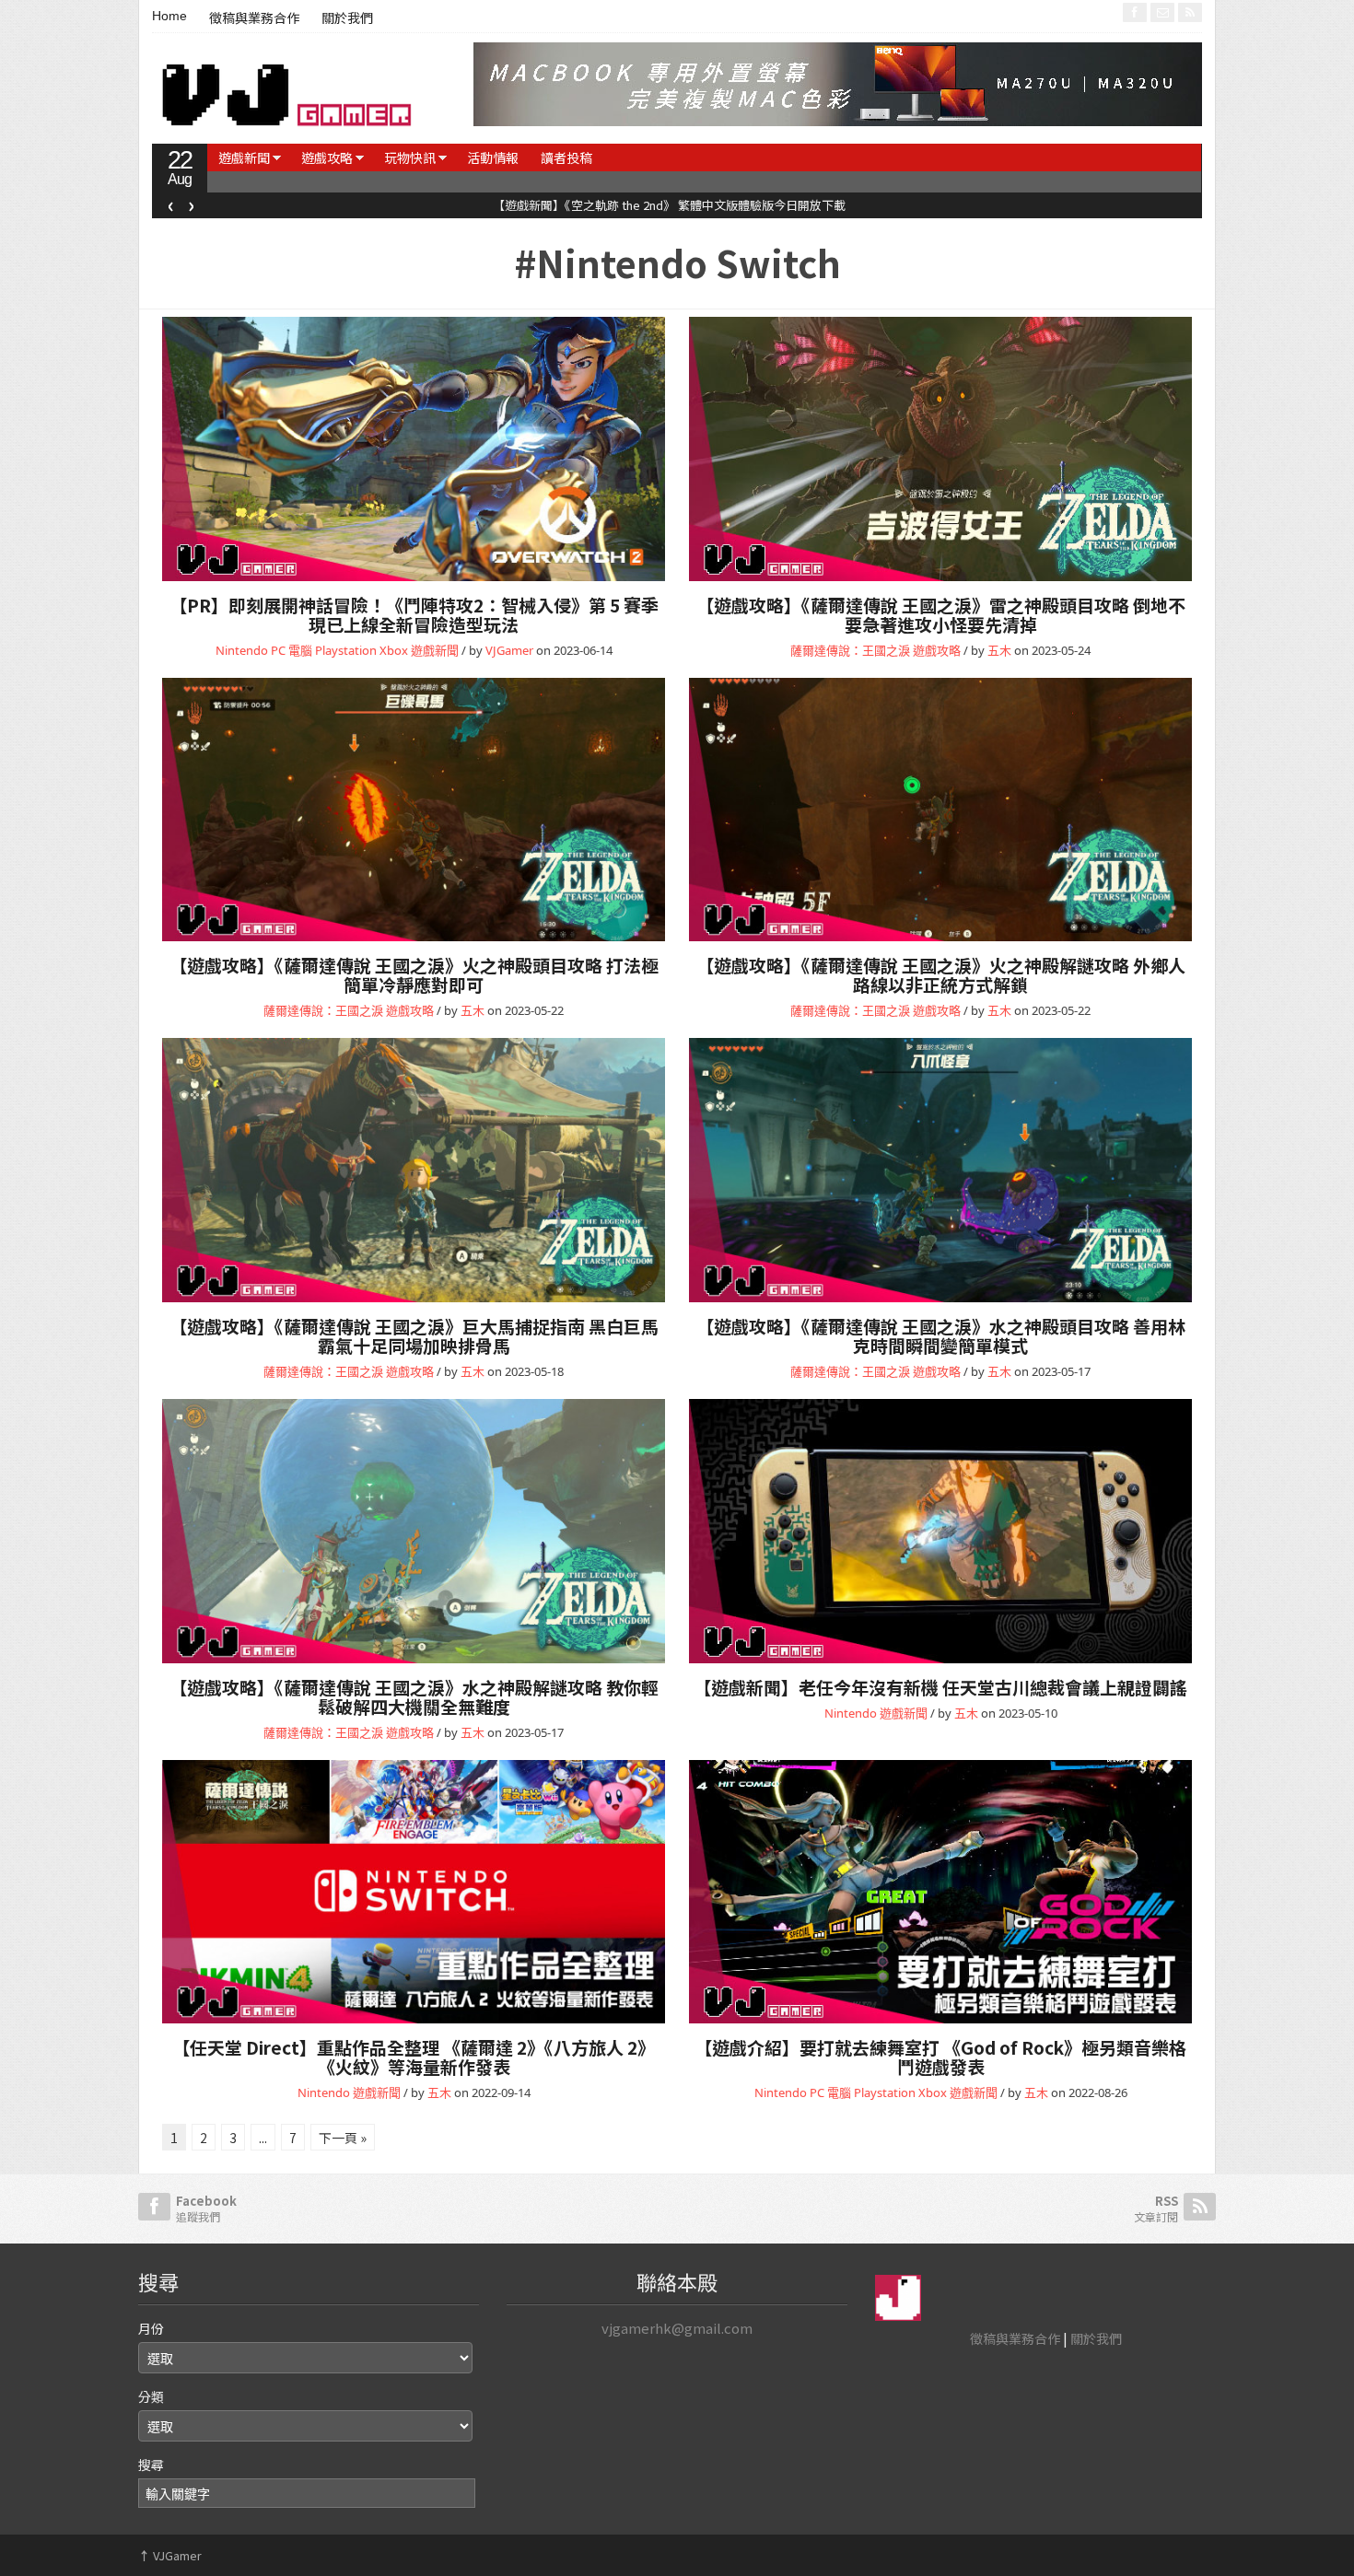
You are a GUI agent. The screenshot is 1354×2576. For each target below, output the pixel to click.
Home (169, 16)
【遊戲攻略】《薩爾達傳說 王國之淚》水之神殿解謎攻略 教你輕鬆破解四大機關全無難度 (414, 1696)
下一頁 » (343, 2138)
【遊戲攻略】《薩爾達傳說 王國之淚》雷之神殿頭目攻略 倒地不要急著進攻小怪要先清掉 (941, 614)
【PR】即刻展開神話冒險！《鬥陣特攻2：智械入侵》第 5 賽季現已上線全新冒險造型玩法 (414, 614)
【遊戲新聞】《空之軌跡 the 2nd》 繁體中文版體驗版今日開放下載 (384, 205)
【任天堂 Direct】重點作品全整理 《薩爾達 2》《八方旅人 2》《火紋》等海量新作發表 (414, 2057)
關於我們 (347, 18)
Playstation (346, 650)
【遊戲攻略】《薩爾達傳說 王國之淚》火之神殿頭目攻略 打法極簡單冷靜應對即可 (414, 974)
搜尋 (151, 2465)
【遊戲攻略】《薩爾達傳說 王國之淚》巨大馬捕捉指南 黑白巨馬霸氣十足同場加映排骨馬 (414, 1335)
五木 (999, 650)
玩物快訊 (410, 157)
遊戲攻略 (327, 157)
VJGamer (509, 650)
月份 (151, 2328)
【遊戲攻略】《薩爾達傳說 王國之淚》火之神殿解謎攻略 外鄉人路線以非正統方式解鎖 (941, 974)
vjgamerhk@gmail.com (677, 2328)
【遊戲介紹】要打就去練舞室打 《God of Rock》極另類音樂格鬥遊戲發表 (940, 2057)
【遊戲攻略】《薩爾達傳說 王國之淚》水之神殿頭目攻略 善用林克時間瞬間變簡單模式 (941, 1335)
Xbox (394, 650)
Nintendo (242, 650)
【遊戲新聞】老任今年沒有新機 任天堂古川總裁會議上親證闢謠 (940, 1687)
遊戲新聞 (244, 157)
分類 (151, 2396)
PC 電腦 (292, 650)
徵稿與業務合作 (254, 18)
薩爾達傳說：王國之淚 (850, 650)
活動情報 (493, 157)
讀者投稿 (566, 157)
